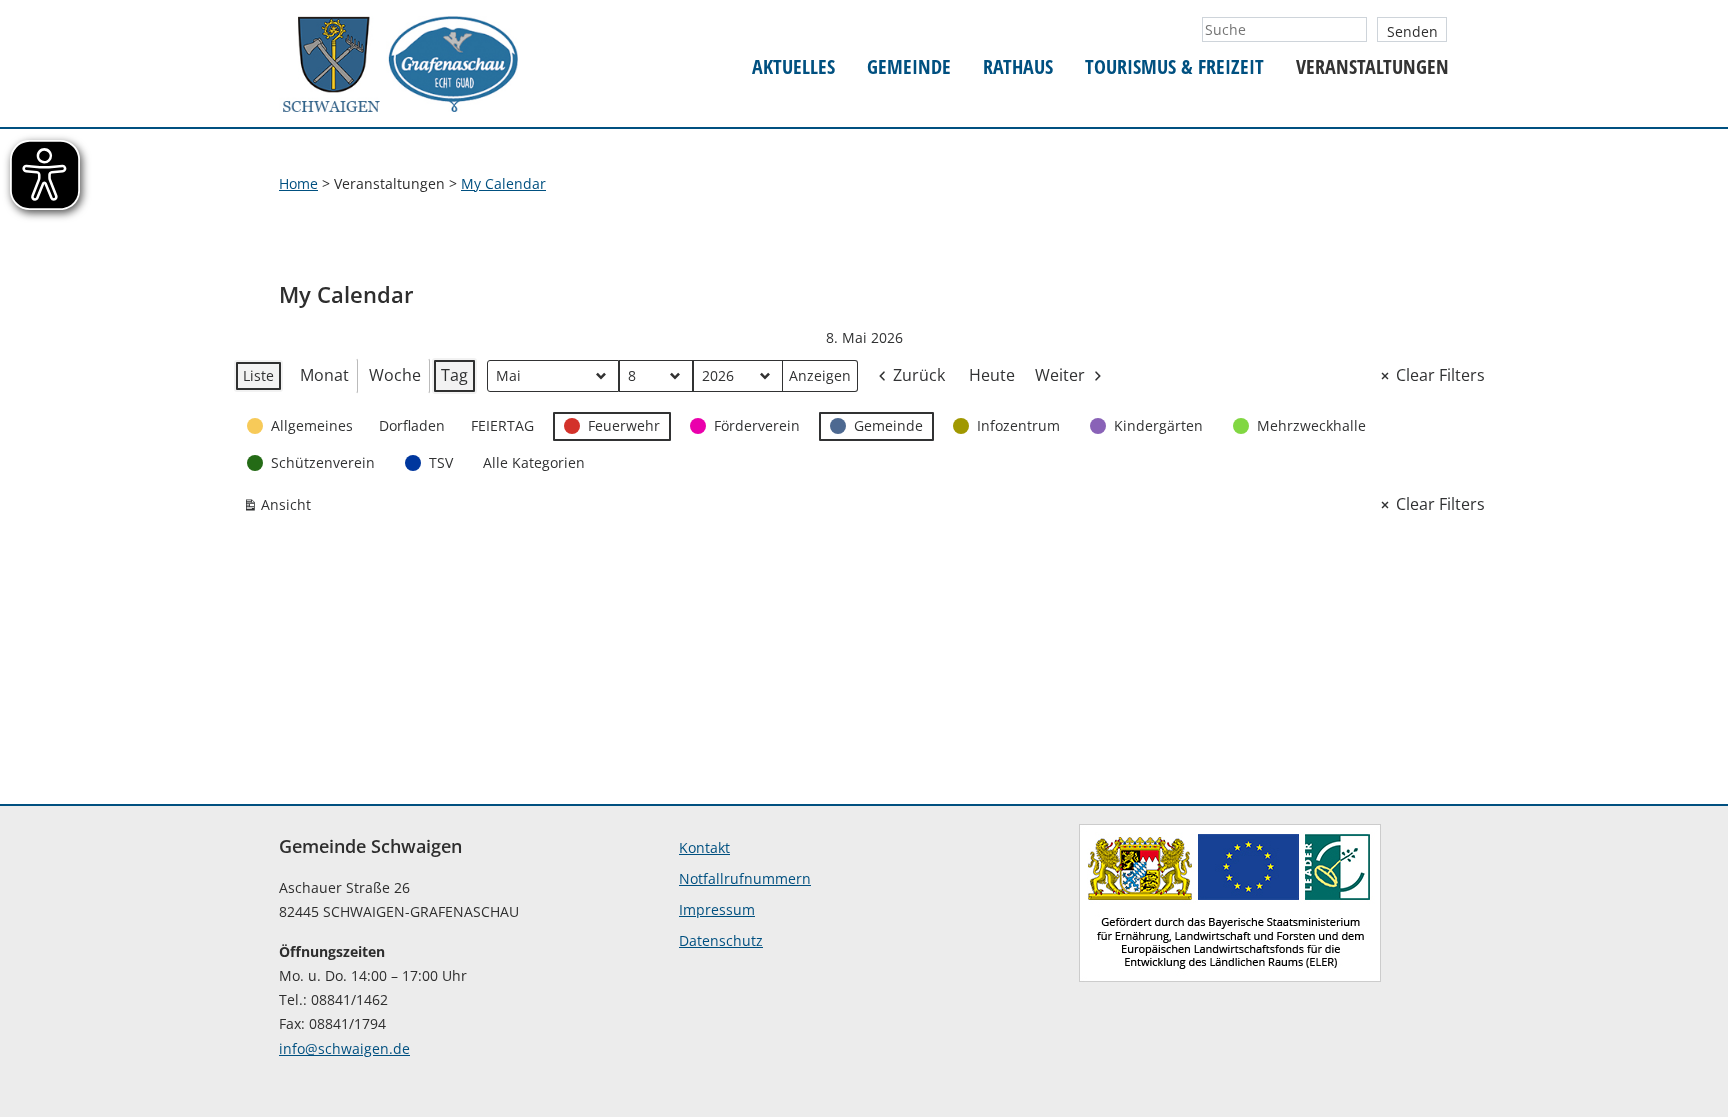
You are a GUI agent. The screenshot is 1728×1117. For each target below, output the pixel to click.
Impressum (717, 909)
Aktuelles (793, 67)
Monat (324, 375)
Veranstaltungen (1372, 67)
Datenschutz (721, 940)
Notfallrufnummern (745, 878)
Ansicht (281, 508)
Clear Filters (1440, 375)
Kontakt (704, 847)
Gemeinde (909, 67)
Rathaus (1018, 67)
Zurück (919, 375)
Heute (992, 375)
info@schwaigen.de (344, 1048)
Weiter (1060, 375)
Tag (454, 375)
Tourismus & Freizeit (1174, 67)
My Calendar (503, 183)
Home (298, 183)
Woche (395, 375)
